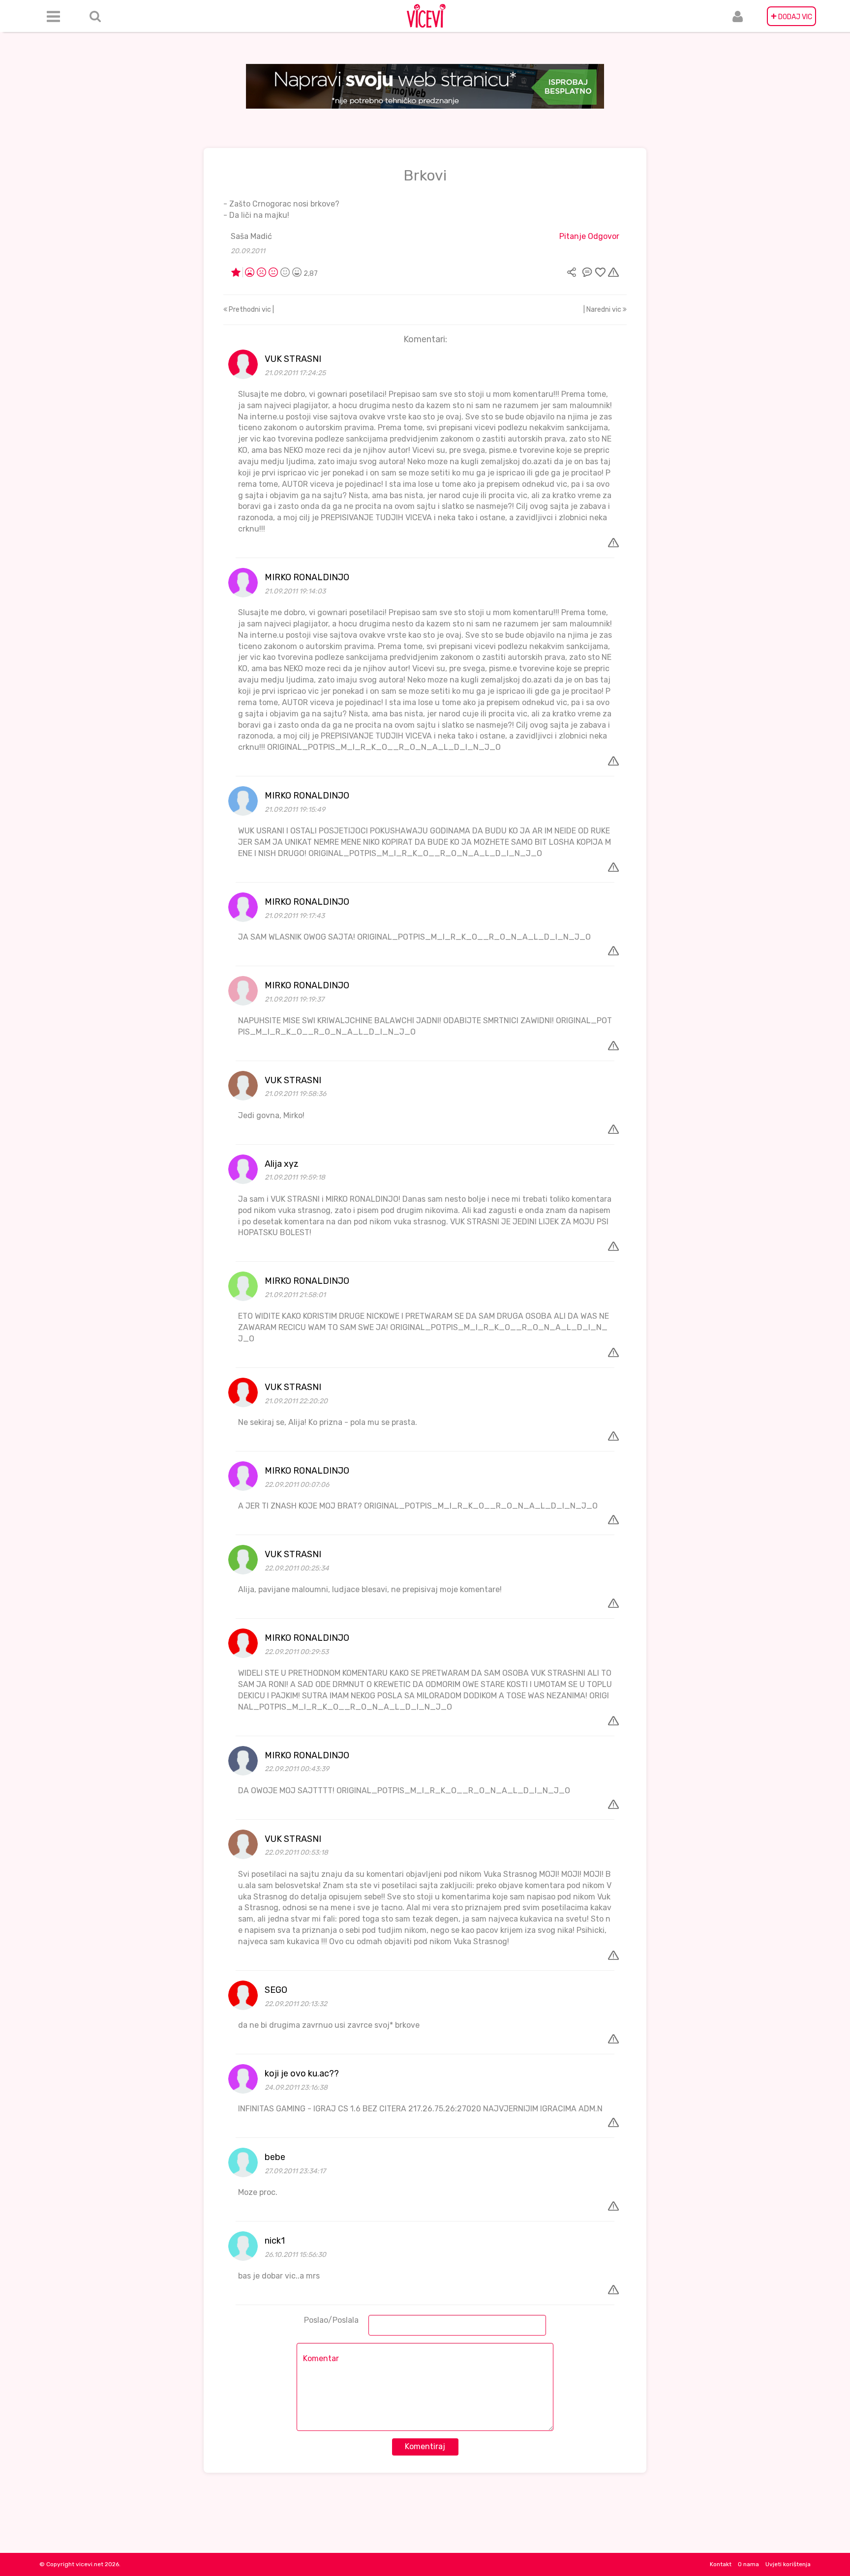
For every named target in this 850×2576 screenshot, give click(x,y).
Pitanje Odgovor (589, 236)
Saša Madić (251, 236)
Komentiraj (425, 2446)
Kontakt (721, 2564)
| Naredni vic (603, 310)
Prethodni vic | (251, 310)
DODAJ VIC (791, 16)
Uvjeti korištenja (788, 2564)
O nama (748, 2564)
